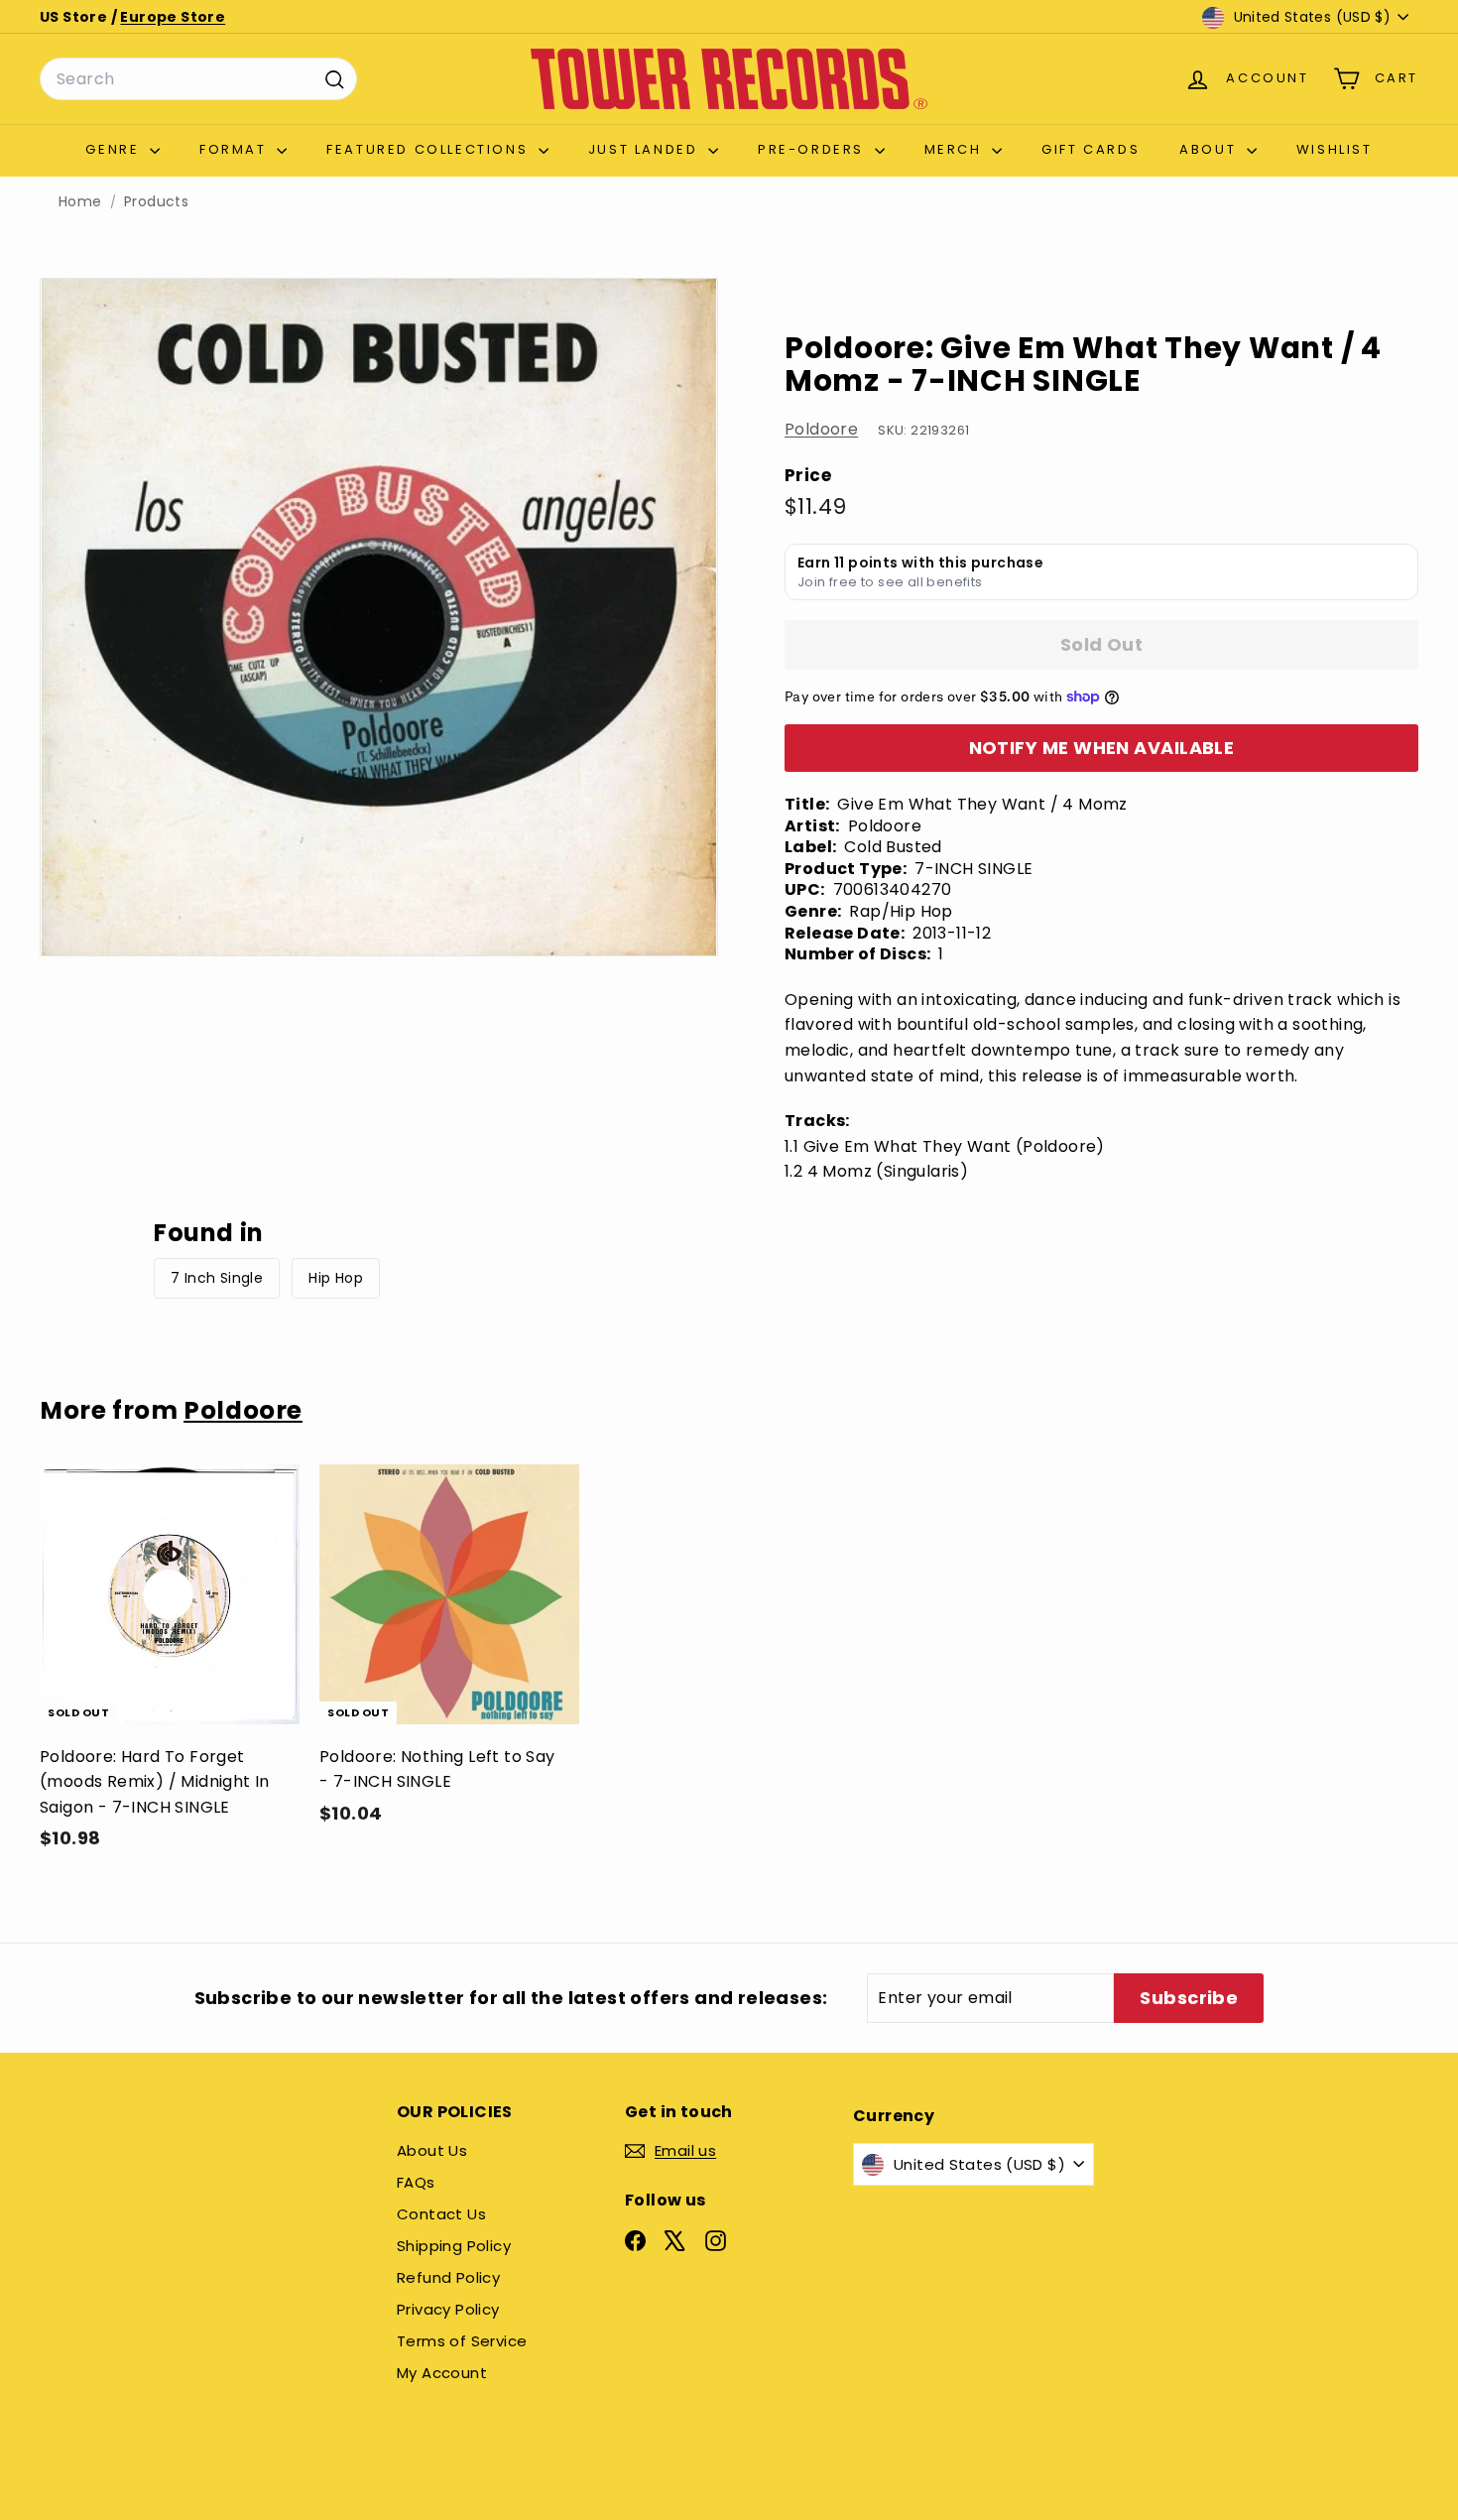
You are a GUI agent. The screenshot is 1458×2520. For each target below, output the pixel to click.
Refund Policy (448, 2277)
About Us (432, 2150)
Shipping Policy (454, 2246)
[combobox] (198, 79)
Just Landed (646, 149)
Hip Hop (336, 1278)
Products (156, 202)
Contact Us (441, 2214)
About (1211, 149)
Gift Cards (1091, 149)
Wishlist (1335, 149)
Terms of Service (462, 2341)
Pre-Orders (814, 149)
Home (80, 202)
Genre (115, 149)
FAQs (416, 2182)
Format (236, 149)
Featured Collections (430, 149)
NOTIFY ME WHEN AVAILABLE (1102, 748)
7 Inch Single (217, 1278)
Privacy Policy (448, 2309)
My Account (442, 2373)
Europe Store (173, 17)
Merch (956, 149)
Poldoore (821, 429)
